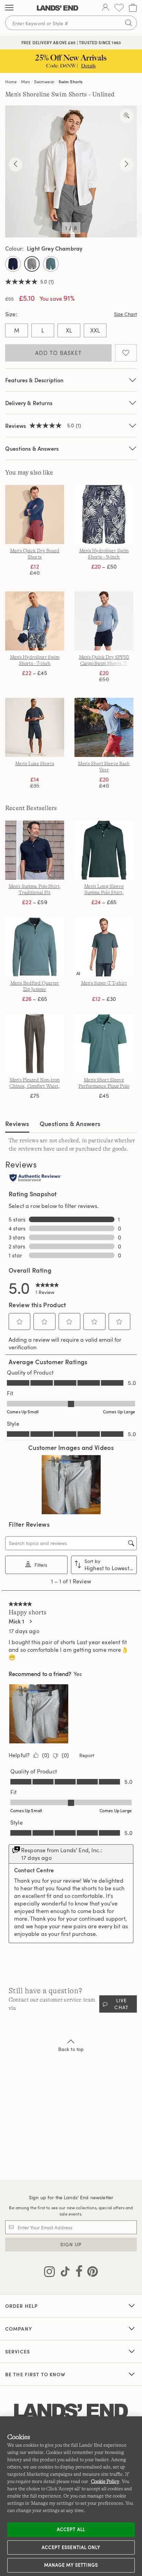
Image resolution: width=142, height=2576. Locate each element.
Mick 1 (16, 1621)
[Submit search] (129, 23)
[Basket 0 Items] (133, 8)
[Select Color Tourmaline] (51, 264)
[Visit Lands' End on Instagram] (49, 2273)
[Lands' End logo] (71, 2411)
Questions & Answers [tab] (70, 1123)
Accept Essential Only (71, 2547)
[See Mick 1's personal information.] (30, 1621)
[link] (47, 1287)
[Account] (105, 8)
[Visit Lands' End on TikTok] (63, 2273)
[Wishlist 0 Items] (119, 8)
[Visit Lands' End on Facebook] (77, 2273)
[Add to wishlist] (126, 353)
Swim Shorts (71, 82)
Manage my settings (71, 2565)
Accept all (71, 2529)
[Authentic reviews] (35, 1178)
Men (25, 82)
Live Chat (121, 2004)
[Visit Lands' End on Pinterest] (90, 2273)
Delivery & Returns (29, 403)
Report (87, 1755)
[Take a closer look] (126, 116)
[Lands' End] (58, 8)
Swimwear (44, 82)
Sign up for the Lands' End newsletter (71, 2197)
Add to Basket (59, 353)
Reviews (17, 1123)
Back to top (71, 2049)
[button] (20, 1322)
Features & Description (34, 380)
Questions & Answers (32, 448)
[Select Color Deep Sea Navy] (13, 264)
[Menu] (9, 8)
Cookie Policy (105, 2481)
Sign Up (71, 2244)
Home (11, 82)
